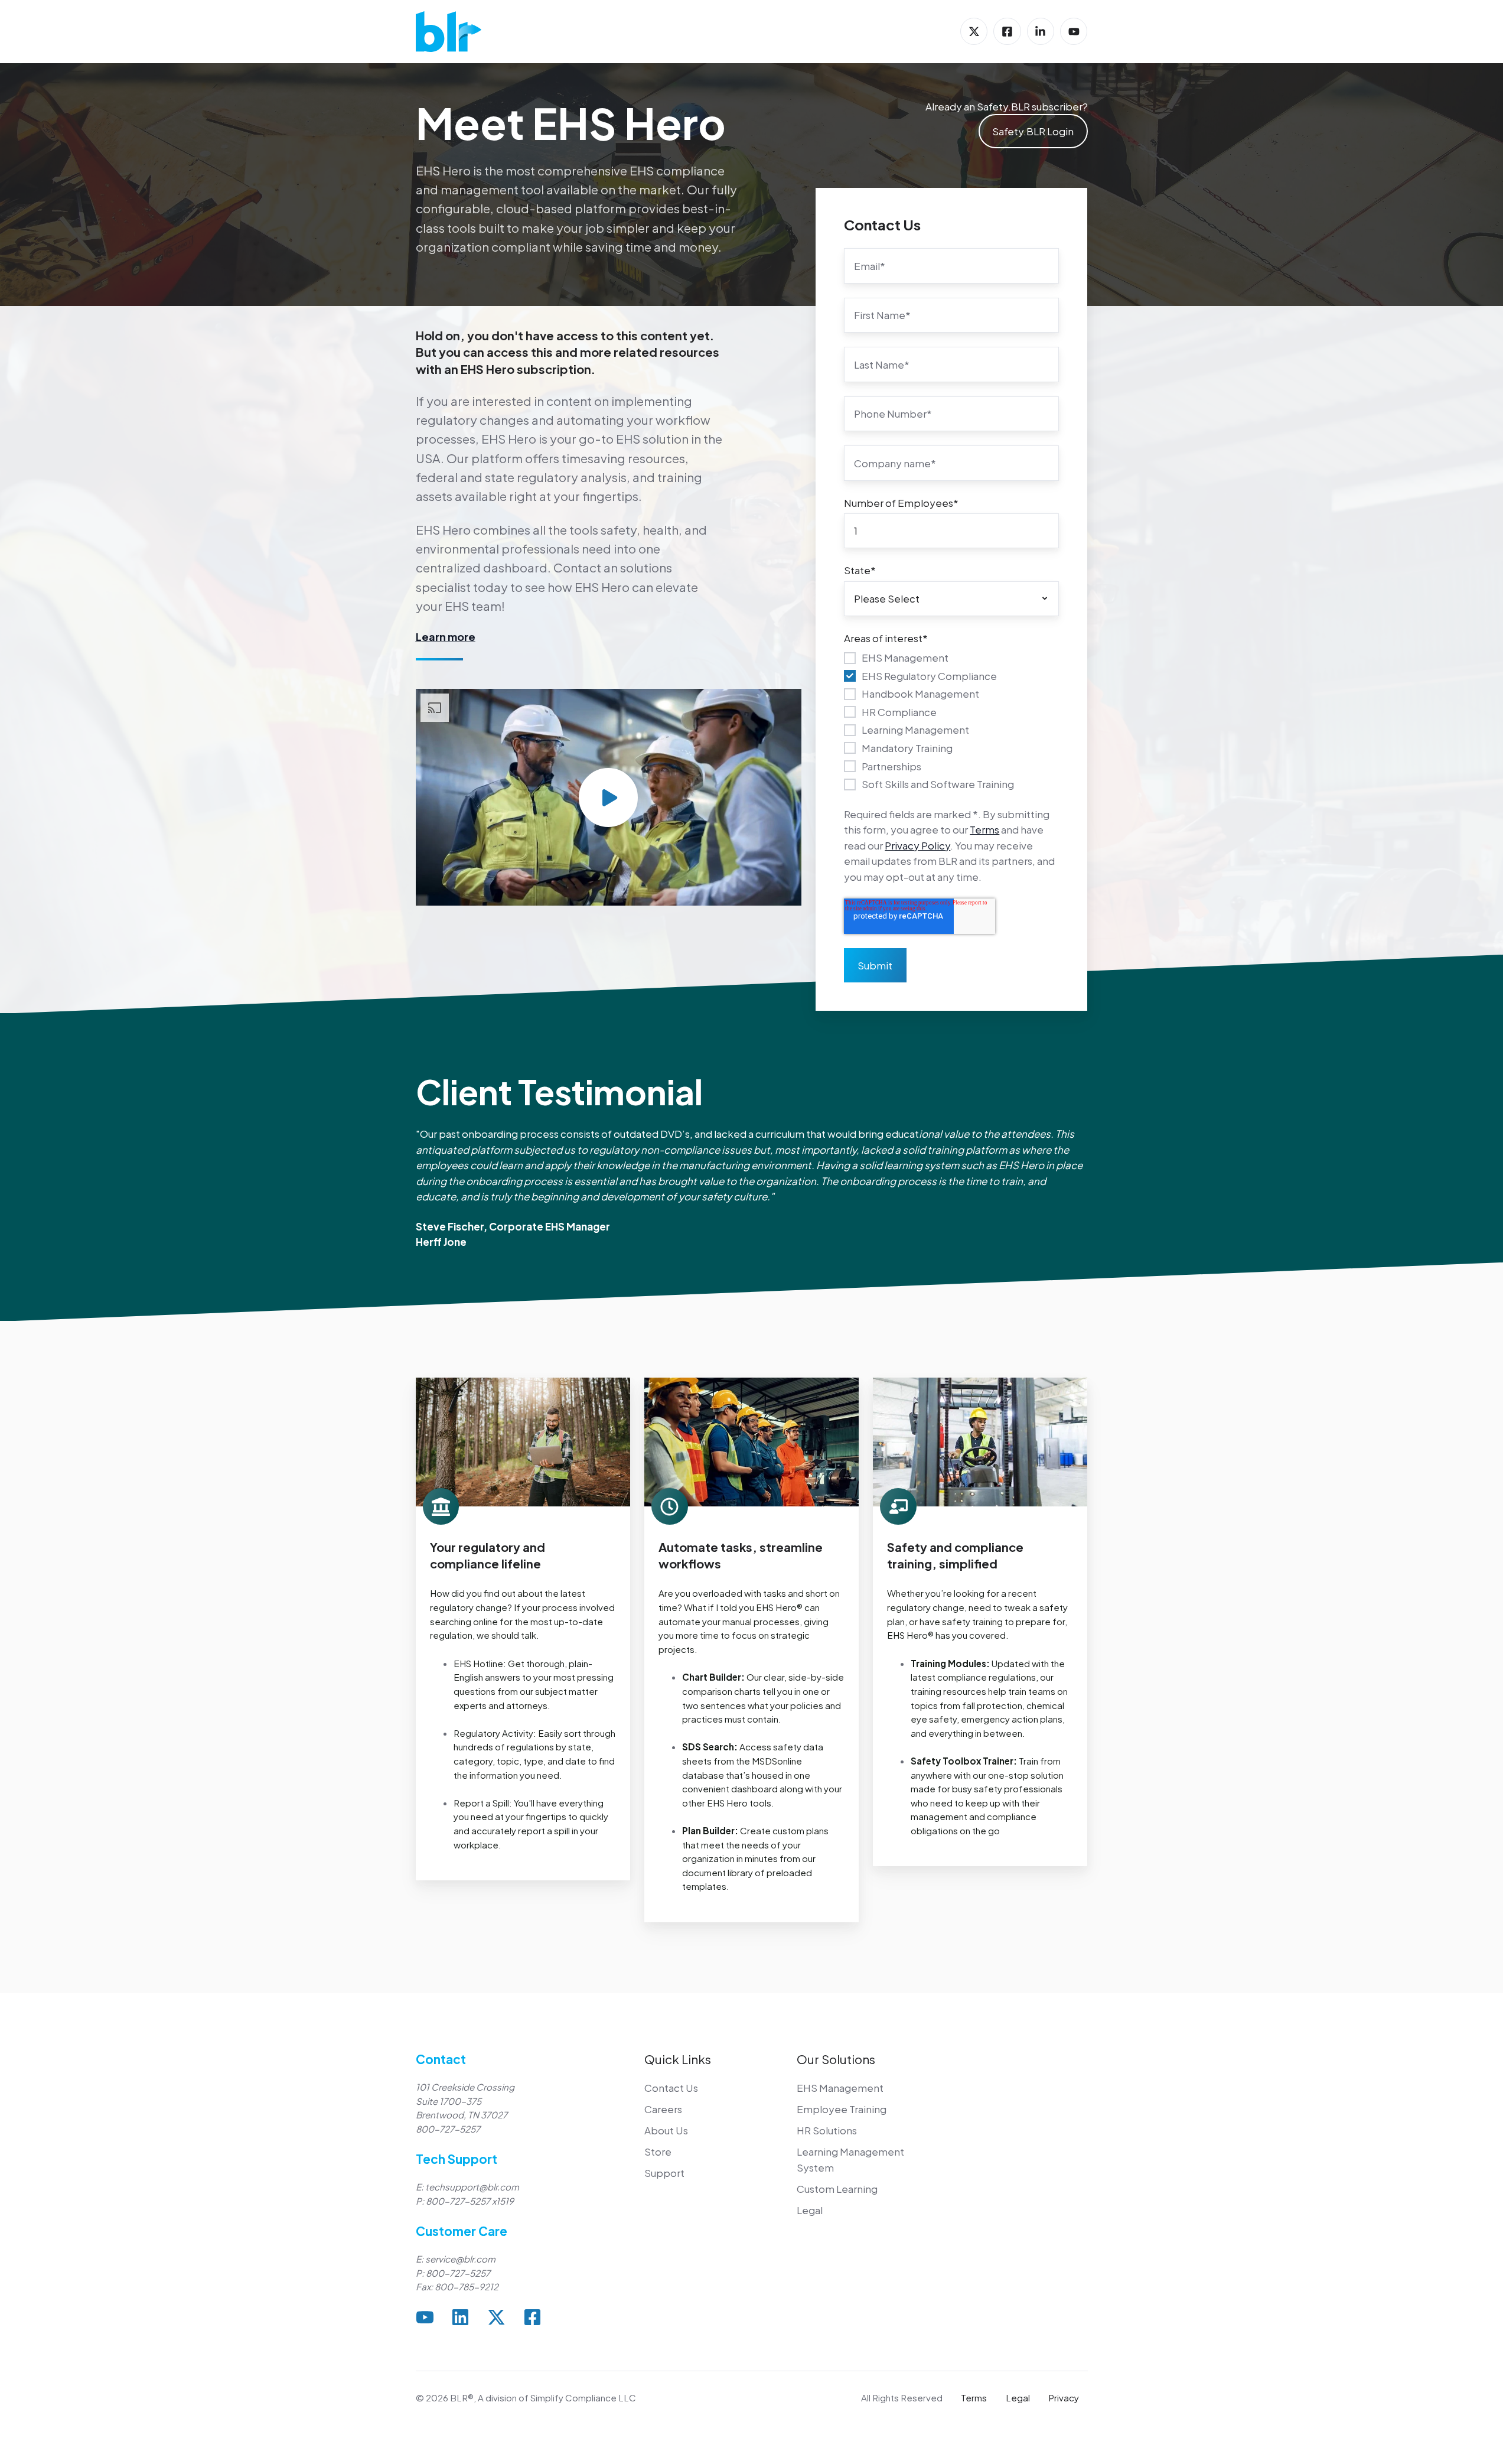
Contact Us (671, 2088)
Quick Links (678, 2059)
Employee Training (842, 2109)
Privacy (1064, 2398)
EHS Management (840, 2088)
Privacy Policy (917, 845)
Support (664, 2173)
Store (658, 2151)
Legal (810, 2210)
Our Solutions (836, 2059)
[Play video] (608, 798)
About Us (666, 2130)
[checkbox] (951, 720)
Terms (984, 829)
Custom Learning (837, 2189)
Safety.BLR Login (1033, 131)
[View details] (974, 31)
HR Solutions (827, 2130)
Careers (663, 2109)
